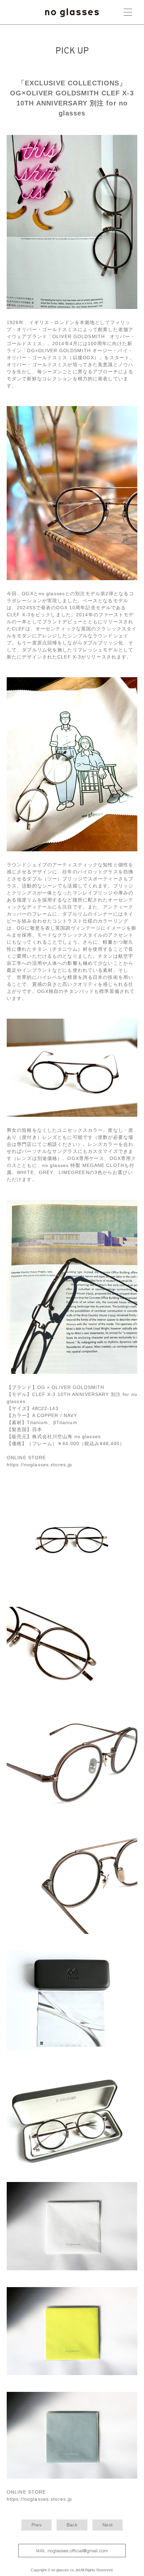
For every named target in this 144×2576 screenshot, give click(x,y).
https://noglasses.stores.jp (39, 1465)
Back (72, 2525)
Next (107, 2525)
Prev (37, 2525)
